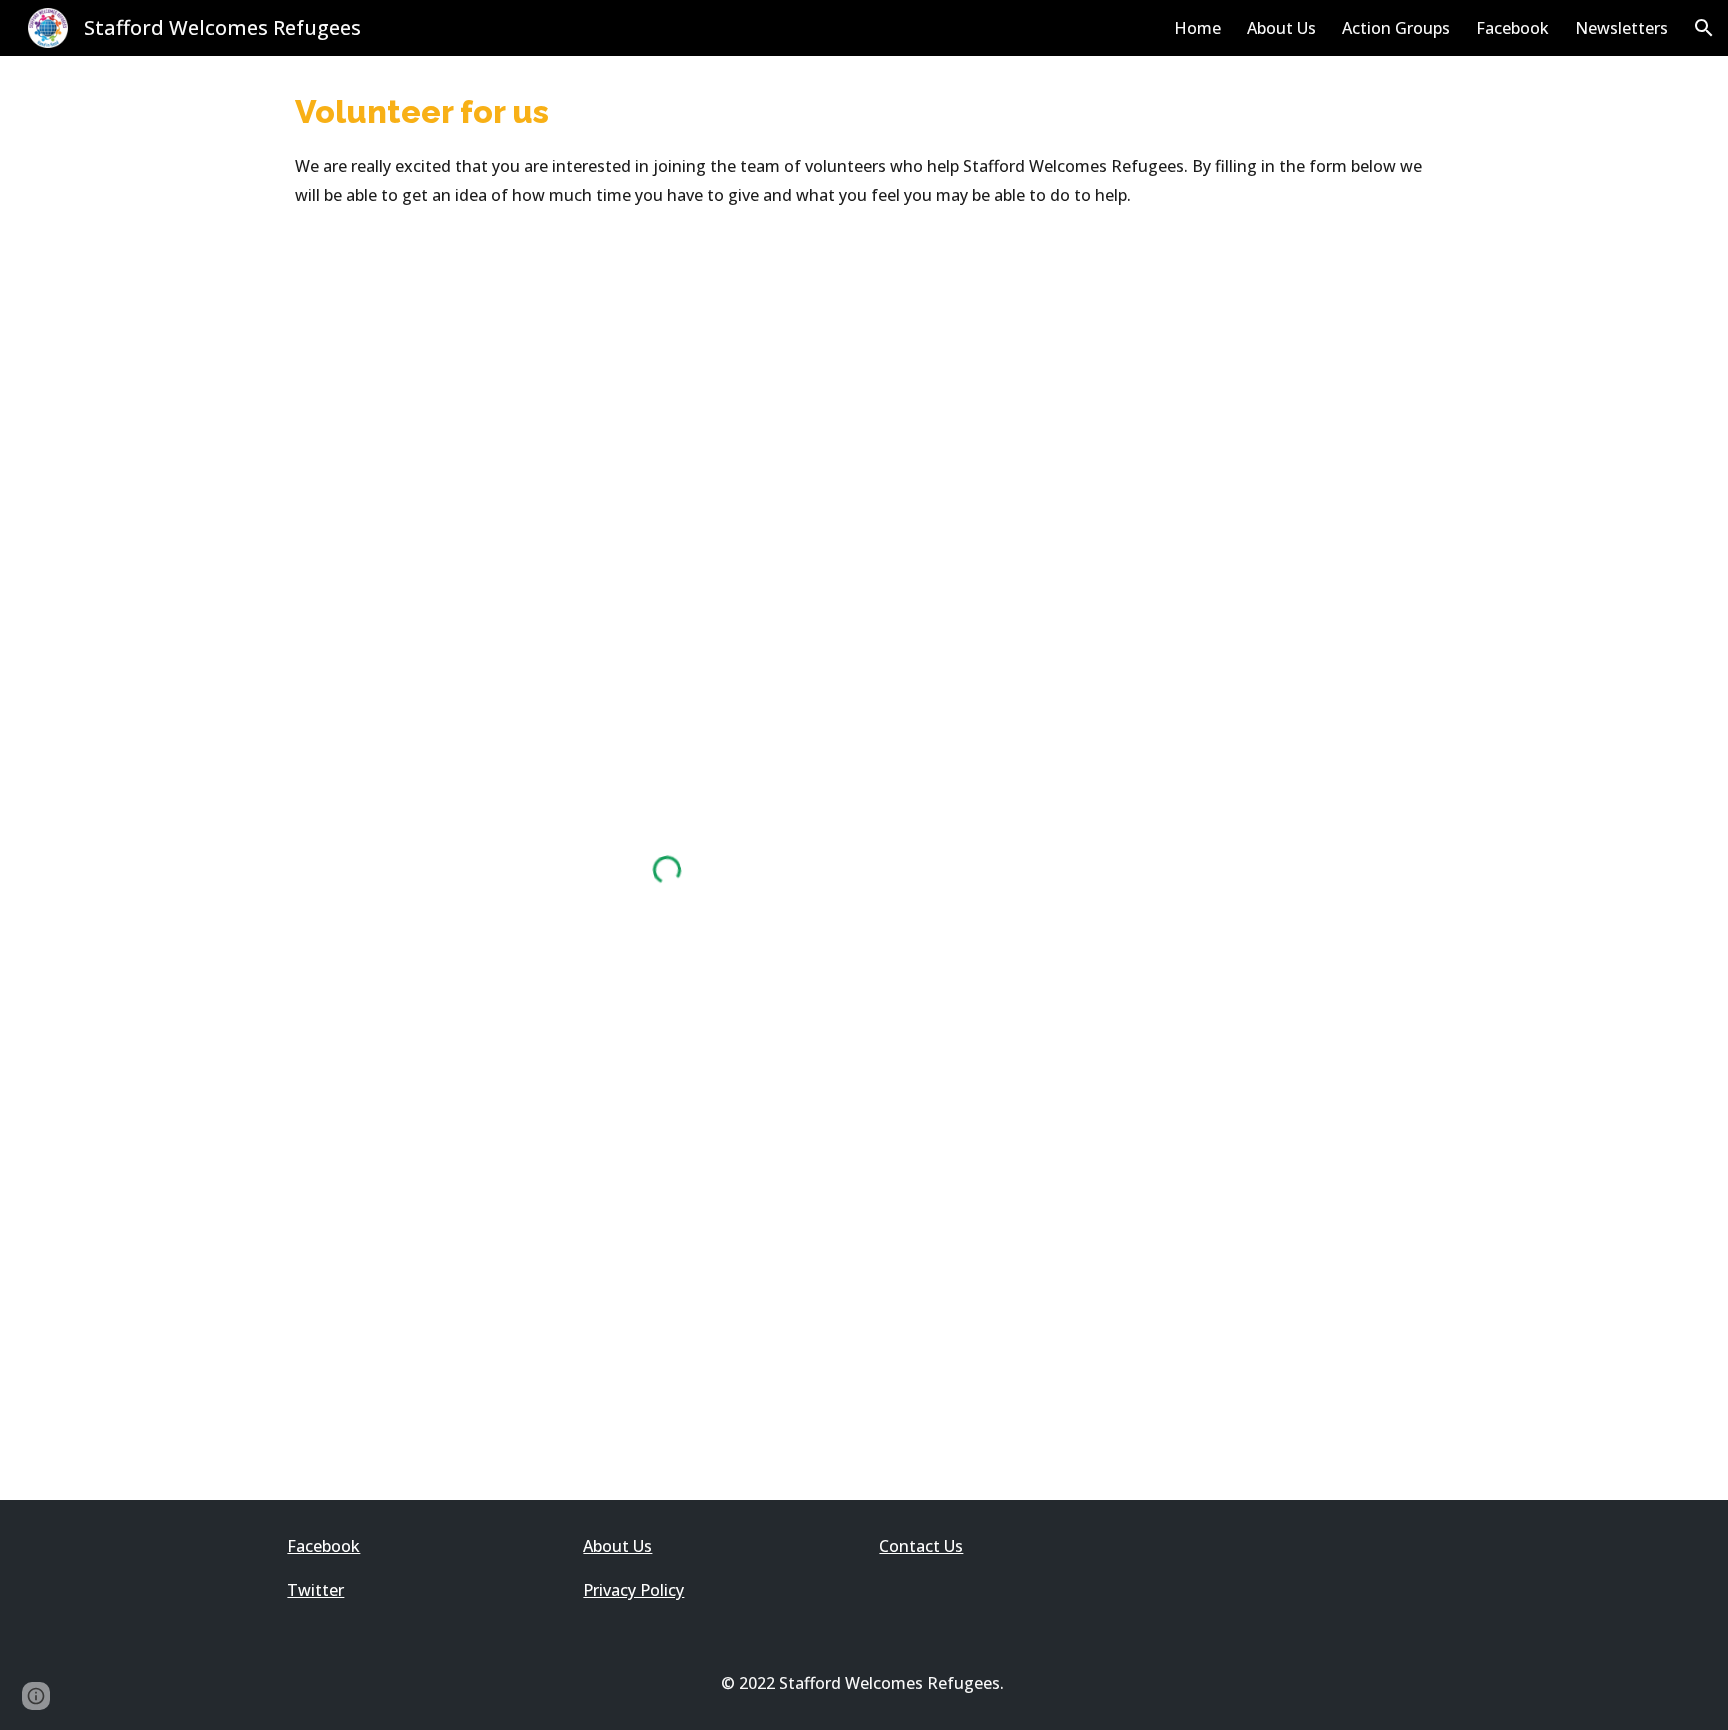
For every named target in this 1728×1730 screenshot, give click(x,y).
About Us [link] (1281, 28)
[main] (864, 149)
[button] (1704, 28)
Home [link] (1197, 28)
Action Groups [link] (1396, 28)
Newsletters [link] (1621, 28)
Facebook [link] (1512, 28)
